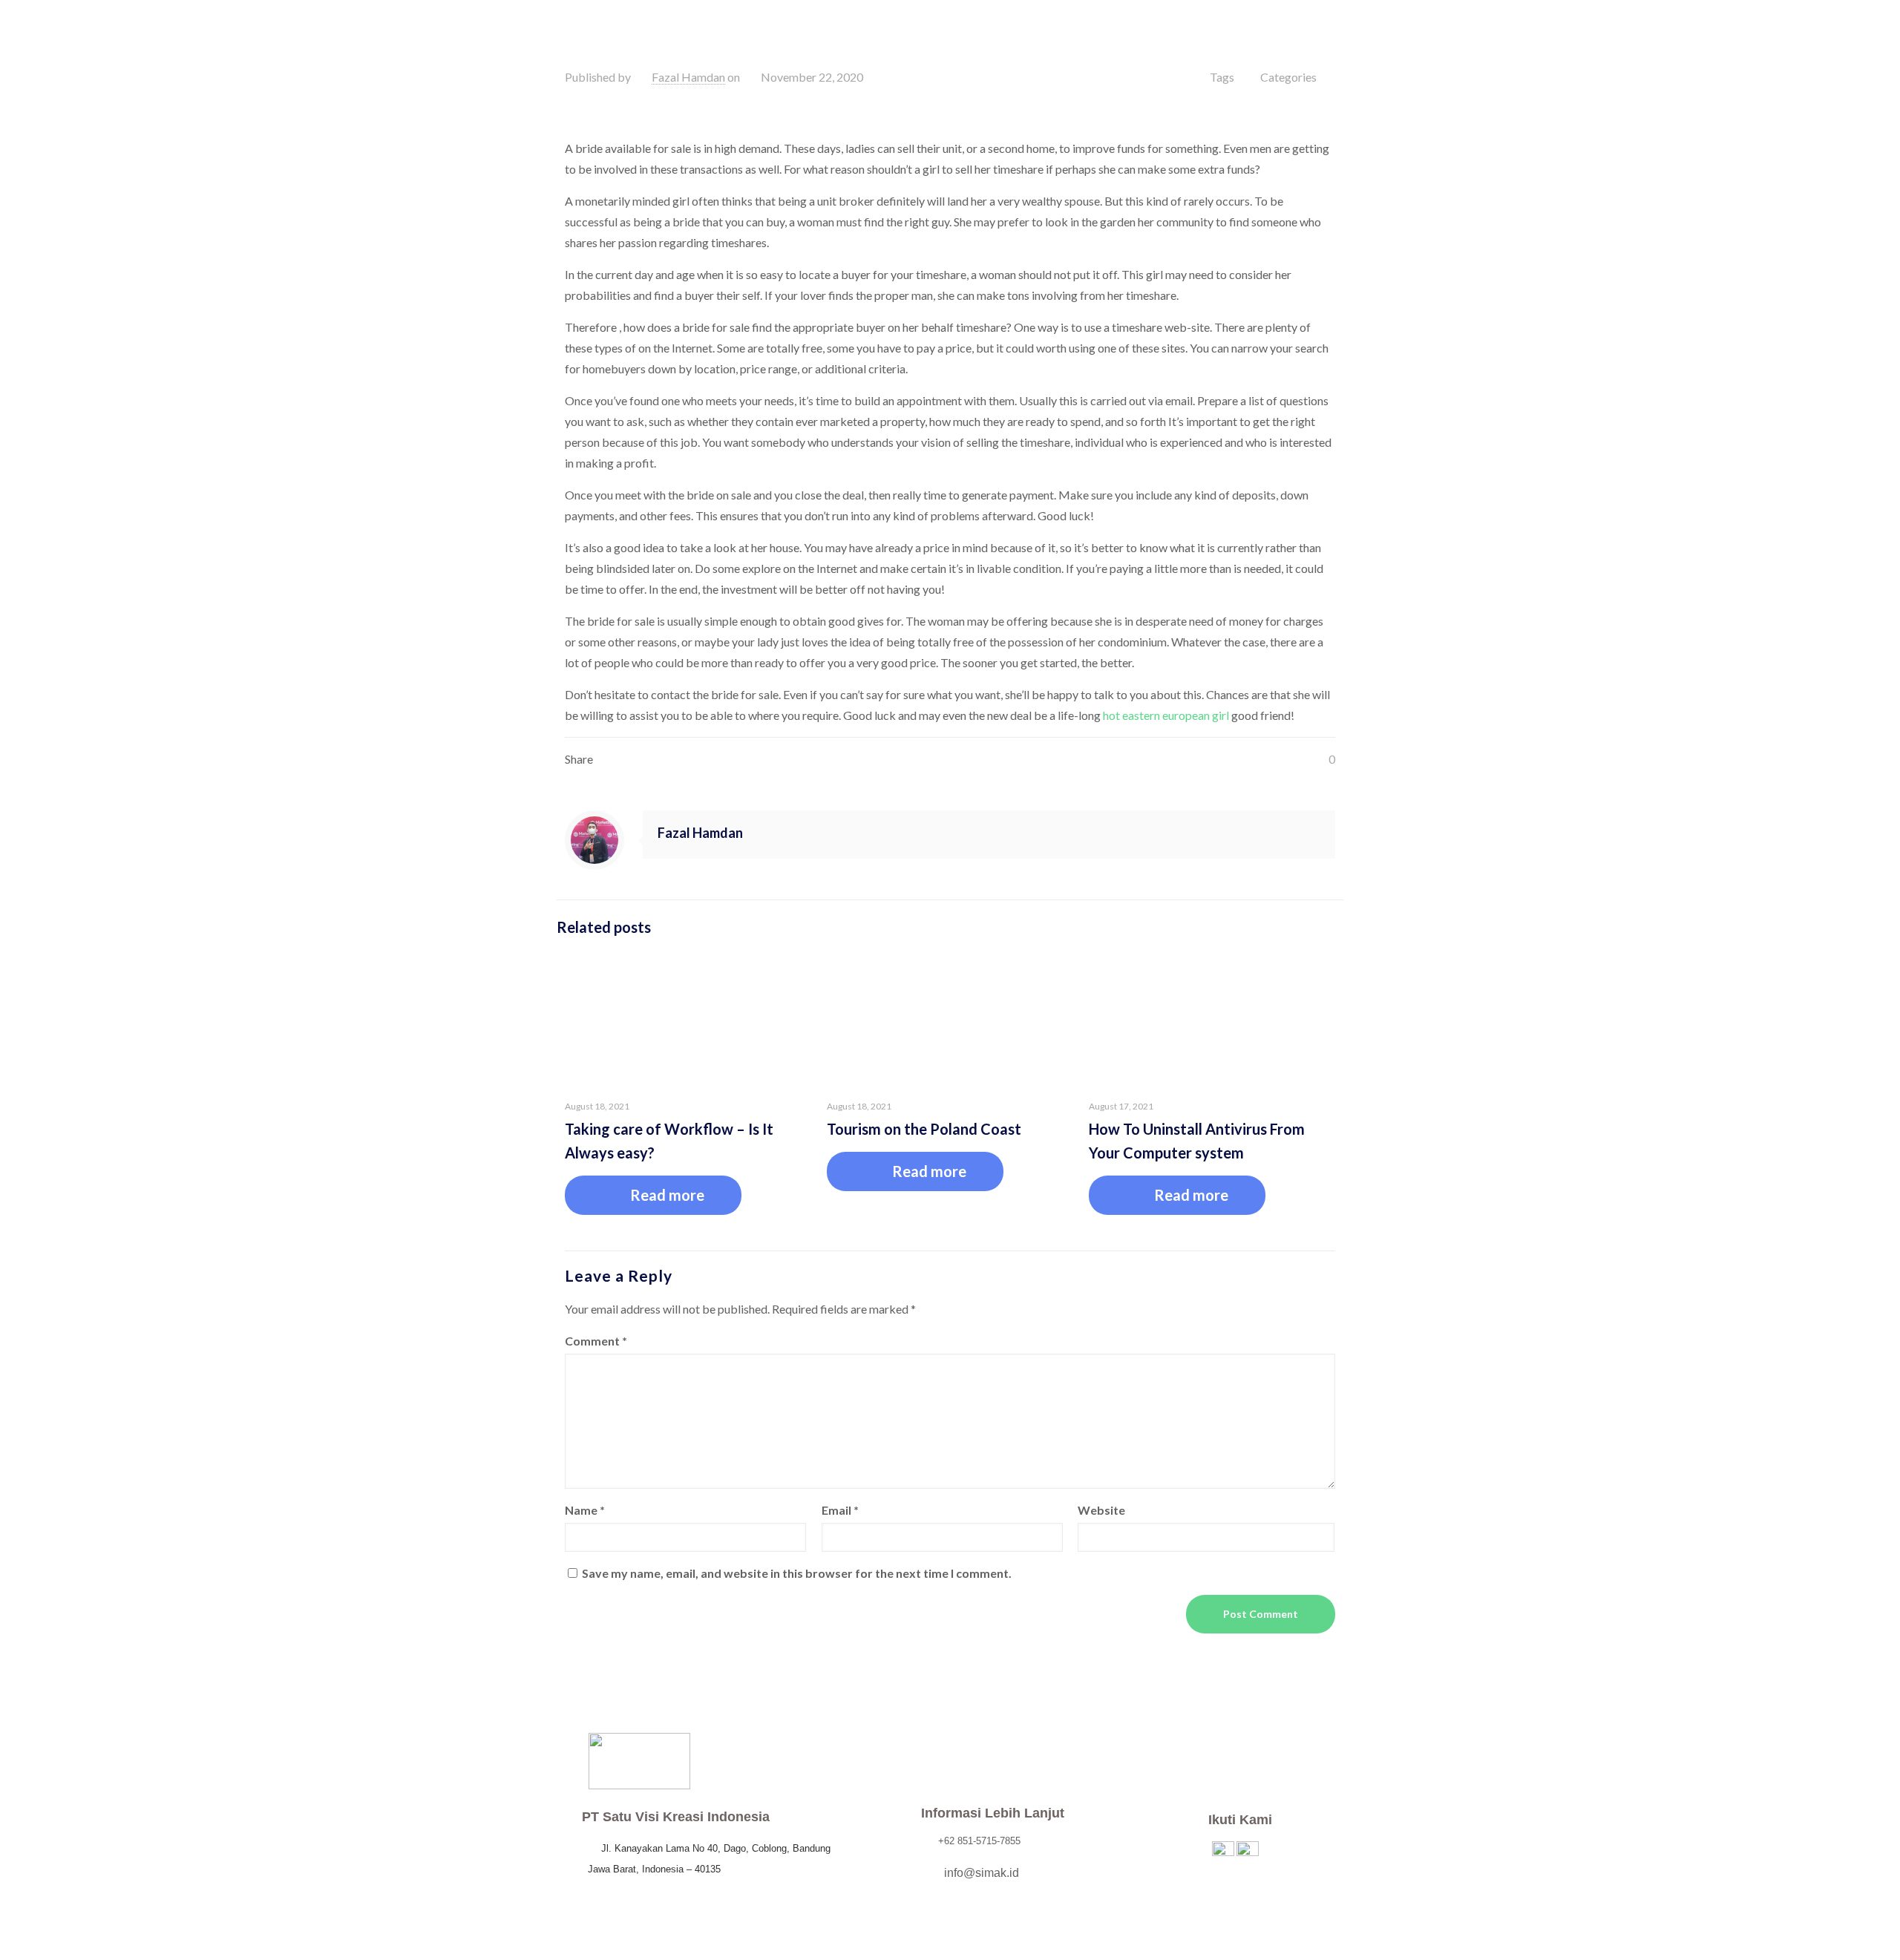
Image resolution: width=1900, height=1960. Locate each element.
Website (1101, 1510)
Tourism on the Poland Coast (924, 1129)
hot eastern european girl (1166, 715)
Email (840, 1510)
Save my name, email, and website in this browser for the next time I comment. (797, 1573)
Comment (596, 1341)
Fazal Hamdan (688, 77)
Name (585, 1510)
